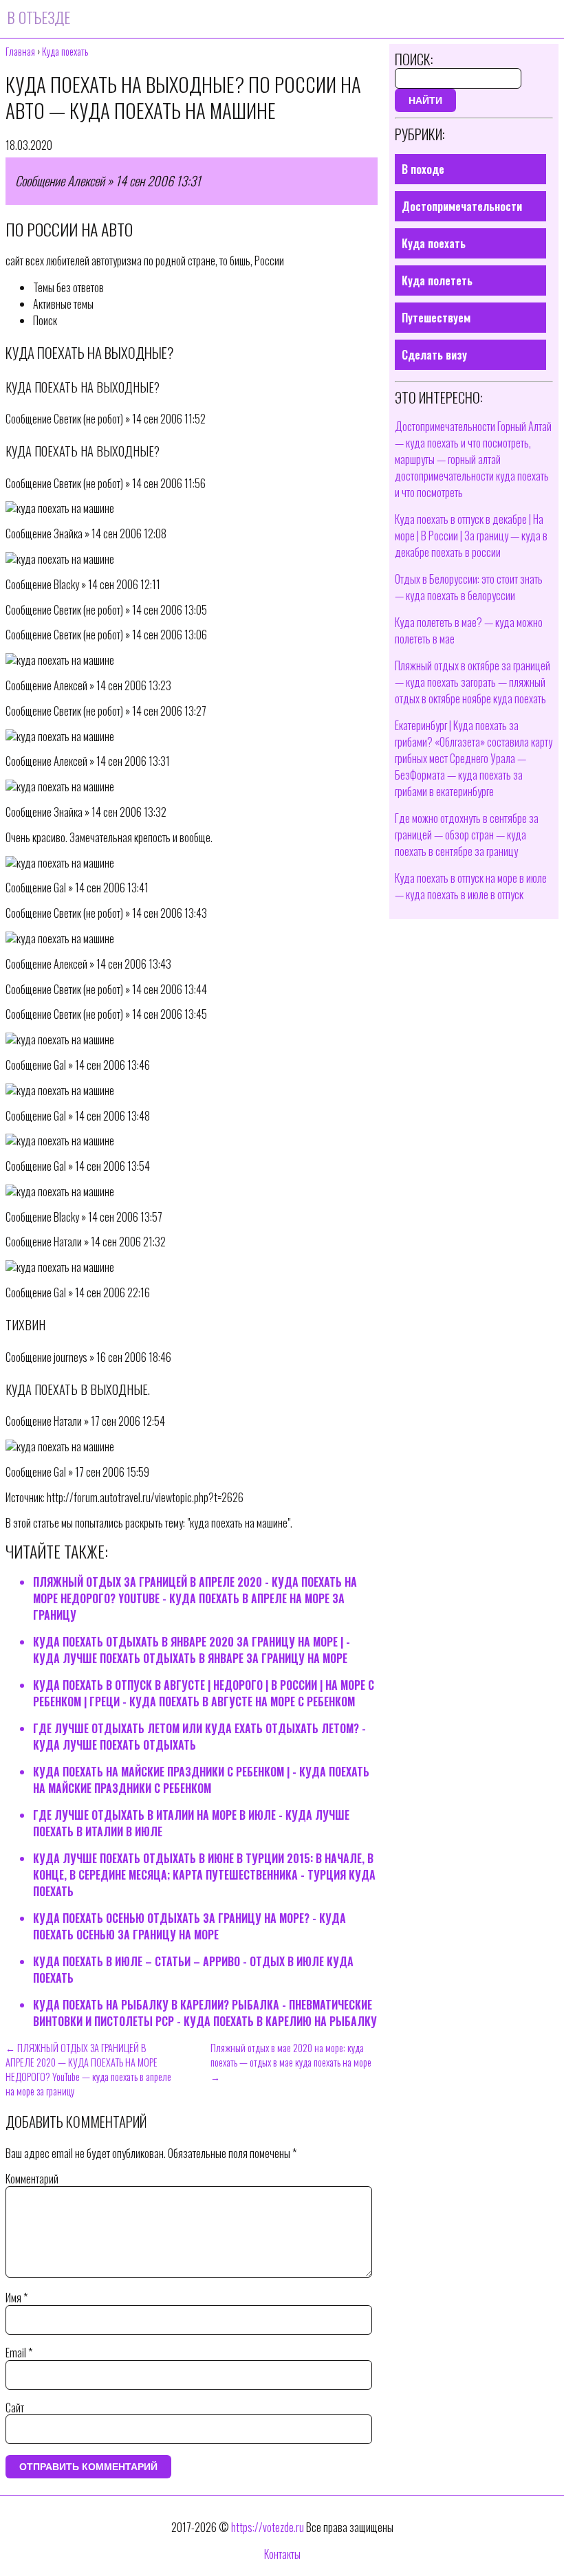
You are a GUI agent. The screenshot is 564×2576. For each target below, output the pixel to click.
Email (19, 2353)
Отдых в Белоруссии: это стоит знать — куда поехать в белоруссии (469, 587)
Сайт (15, 2408)
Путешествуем (436, 318)
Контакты (282, 2554)
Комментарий (32, 2179)
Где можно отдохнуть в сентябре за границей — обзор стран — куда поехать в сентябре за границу (467, 835)
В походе (423, 169)
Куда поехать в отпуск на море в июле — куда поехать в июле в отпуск (471, 886)
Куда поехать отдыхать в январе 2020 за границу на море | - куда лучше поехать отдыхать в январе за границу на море (192, 1650)
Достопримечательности (462, 206)
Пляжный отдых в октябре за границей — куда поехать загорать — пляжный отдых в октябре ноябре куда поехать (473, 682)
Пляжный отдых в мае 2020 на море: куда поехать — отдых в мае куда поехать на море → (291, 2062)
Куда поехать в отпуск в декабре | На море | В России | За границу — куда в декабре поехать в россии (471, 536)
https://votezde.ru (268, 2527)
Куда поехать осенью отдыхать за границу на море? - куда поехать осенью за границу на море (189, 1926)
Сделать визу (434, 355)
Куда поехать (434, 243)
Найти (425, 100)
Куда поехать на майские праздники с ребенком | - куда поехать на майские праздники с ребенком (201, 1780)
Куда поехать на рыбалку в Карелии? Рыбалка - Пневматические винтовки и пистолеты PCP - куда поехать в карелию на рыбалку (205, 2013)
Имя (17, 2298)
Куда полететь (437, 280)
